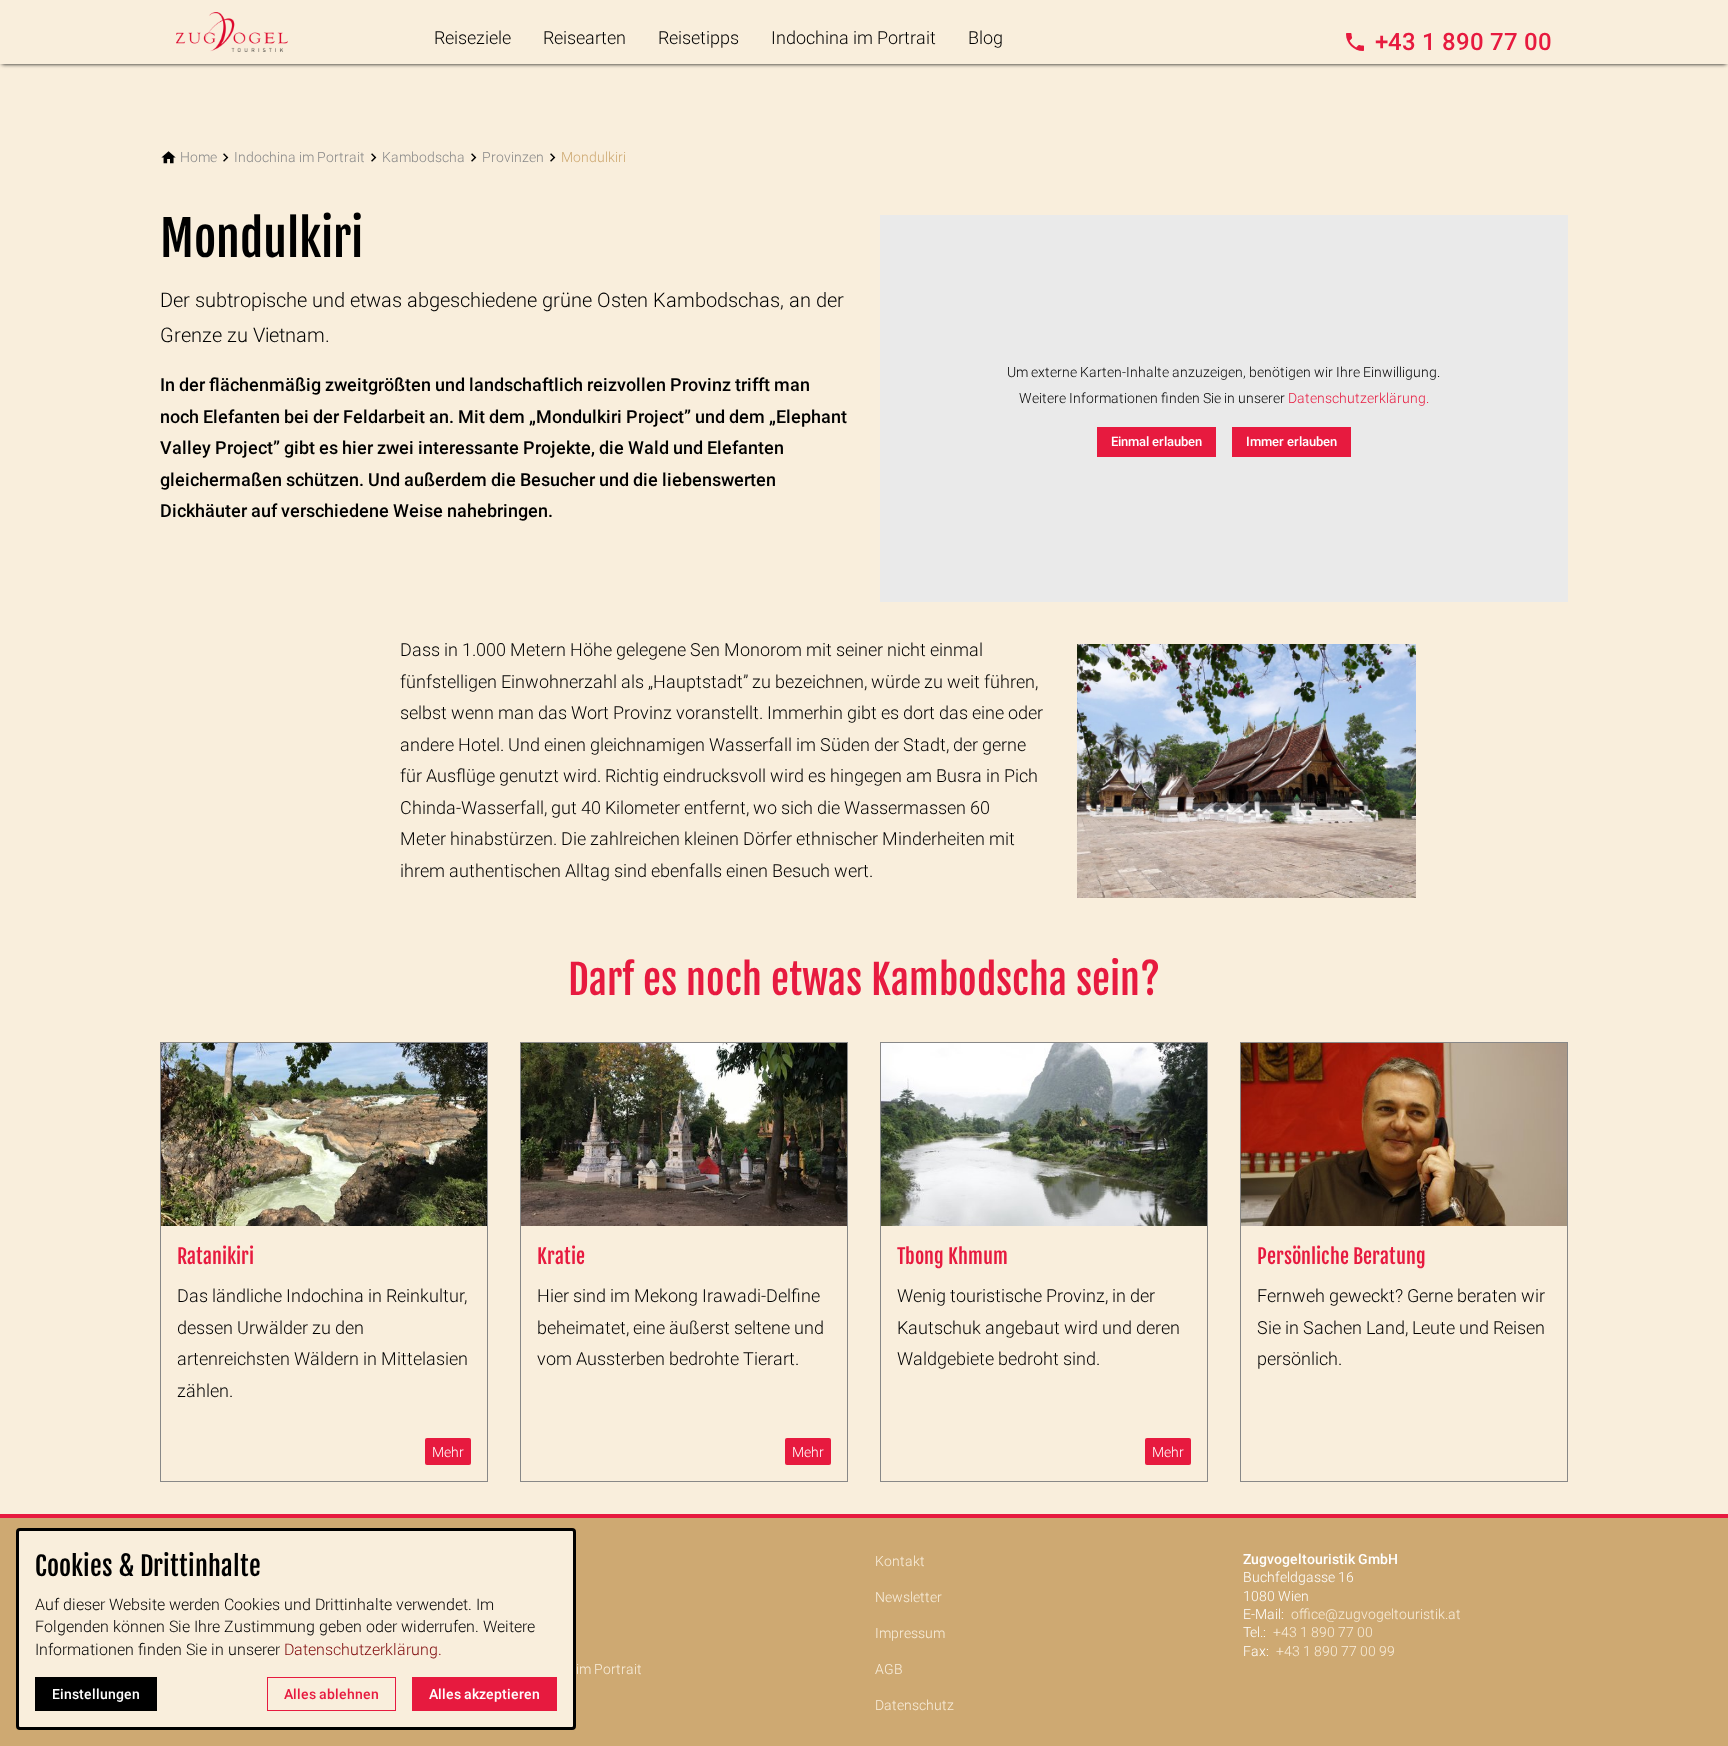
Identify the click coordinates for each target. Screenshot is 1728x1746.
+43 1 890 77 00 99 (1335, 1651)
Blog (985, 37)
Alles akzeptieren (484, 1694)
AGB (889, 1669)
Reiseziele (472, 37)
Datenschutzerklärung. (1358, 398)
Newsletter (908, 1597)
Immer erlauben (1291, 441)
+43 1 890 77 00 (1323, 1632)
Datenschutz (914, 1705)
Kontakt (900, 1561)
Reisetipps (698, 37)
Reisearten (584, 37)
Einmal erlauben (1156, 441)
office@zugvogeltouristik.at (1376, 1614)
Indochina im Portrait (853, 37)
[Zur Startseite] (256, 32)
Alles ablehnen (331, 1694)
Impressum (910, 1633)
